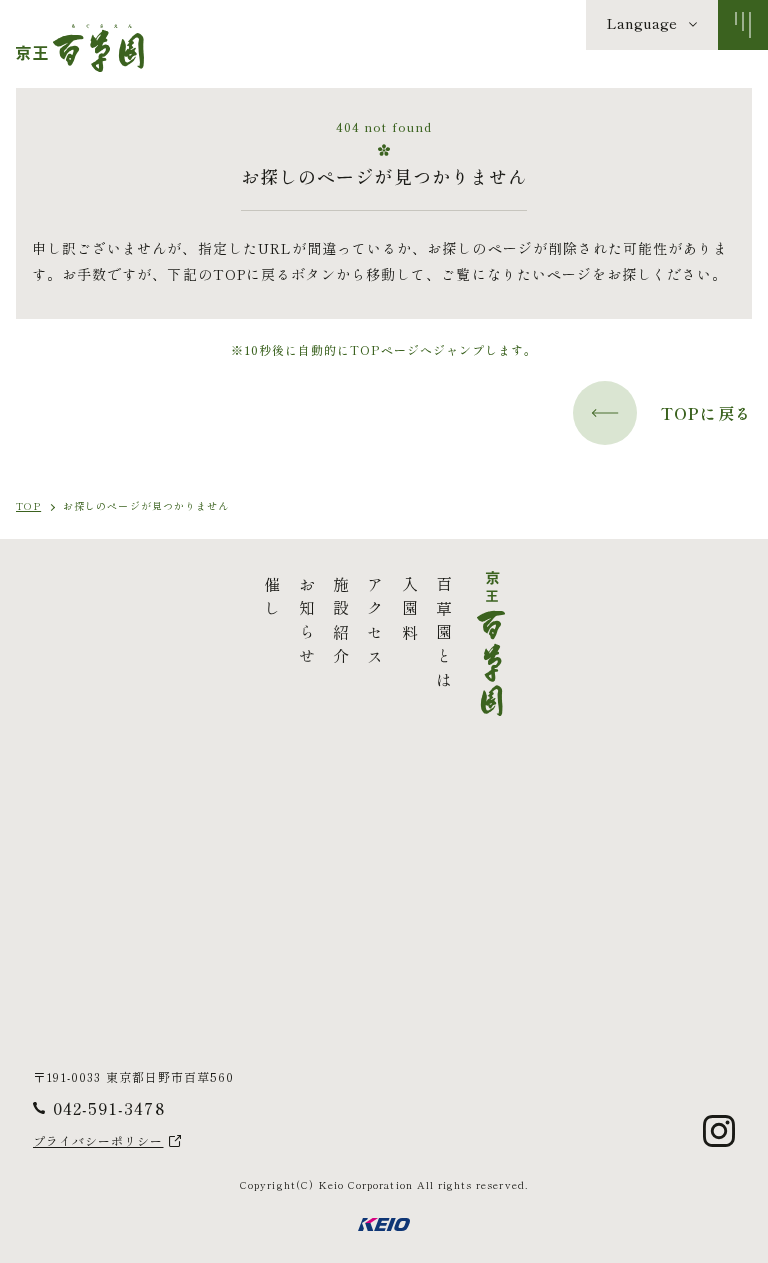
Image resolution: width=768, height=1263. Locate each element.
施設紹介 (341, 624)
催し (272, 600)
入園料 (409, 612)
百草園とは (444, 636)
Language (642, 23)
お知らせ (306, 624)
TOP (28, 505)
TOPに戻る (706, 413)
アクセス (375, 624)
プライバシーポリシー (98, 1141)
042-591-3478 (109, 1108)
